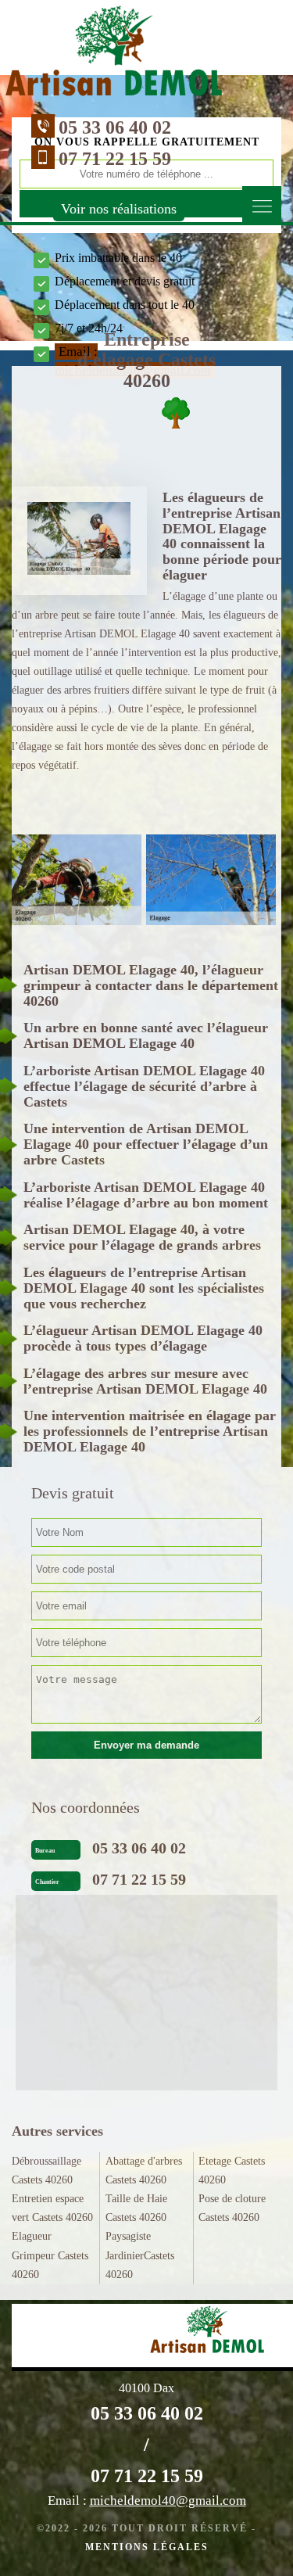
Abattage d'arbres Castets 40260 (144, 2171)
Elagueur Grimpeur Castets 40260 (50, 2255)
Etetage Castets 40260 (232, 2171)
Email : (147, 2501)
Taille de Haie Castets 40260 (136, 2208)
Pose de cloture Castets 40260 (232, 2208)
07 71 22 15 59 (115, 159)
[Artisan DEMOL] (114, 55)
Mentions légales (147, 2547)
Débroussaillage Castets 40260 (46, 2171)
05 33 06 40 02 (115, 127)
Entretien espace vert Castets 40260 (52, 2208)
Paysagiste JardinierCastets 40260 (140, 2255)
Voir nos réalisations (119, 209)
